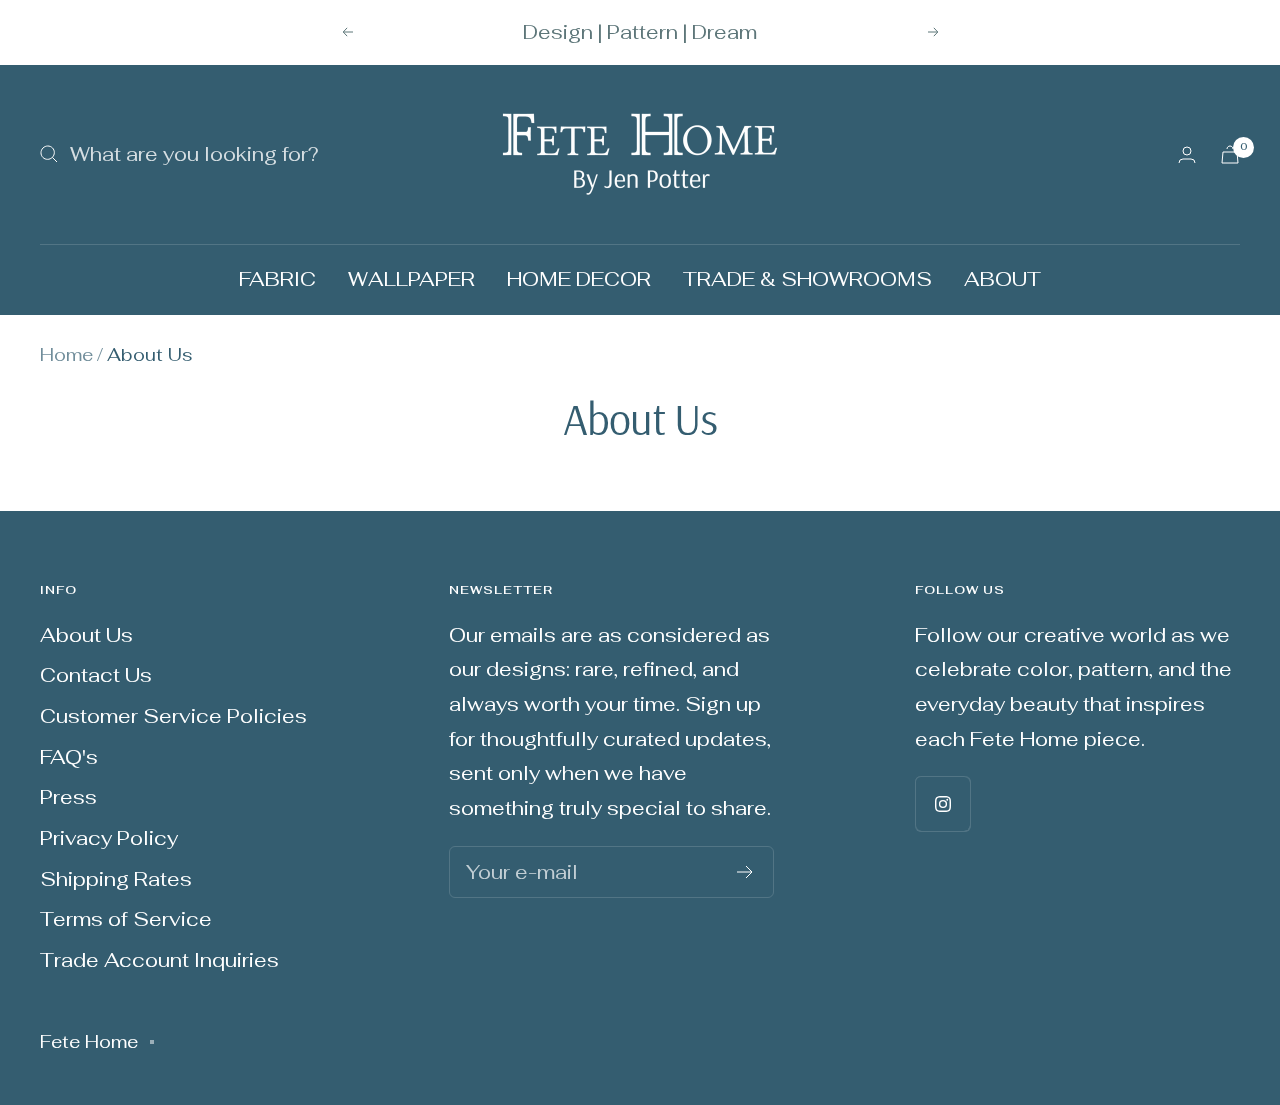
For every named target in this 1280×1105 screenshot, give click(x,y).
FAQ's (69, 757)
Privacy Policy (109, 838)
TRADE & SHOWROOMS (807, 279)
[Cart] (1230, 154)
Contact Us (96, 675)
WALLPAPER (411, 279)
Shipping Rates (116, 879)
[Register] (745, 872)
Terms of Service (126, 919)
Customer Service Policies (173, 716)
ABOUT (1002, 279)
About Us (86, 635)
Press (68, 797)
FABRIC (277, 279)
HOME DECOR (579, 279)
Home (66, 354)
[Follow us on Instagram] (942, 803)
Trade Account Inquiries (159, 960)
